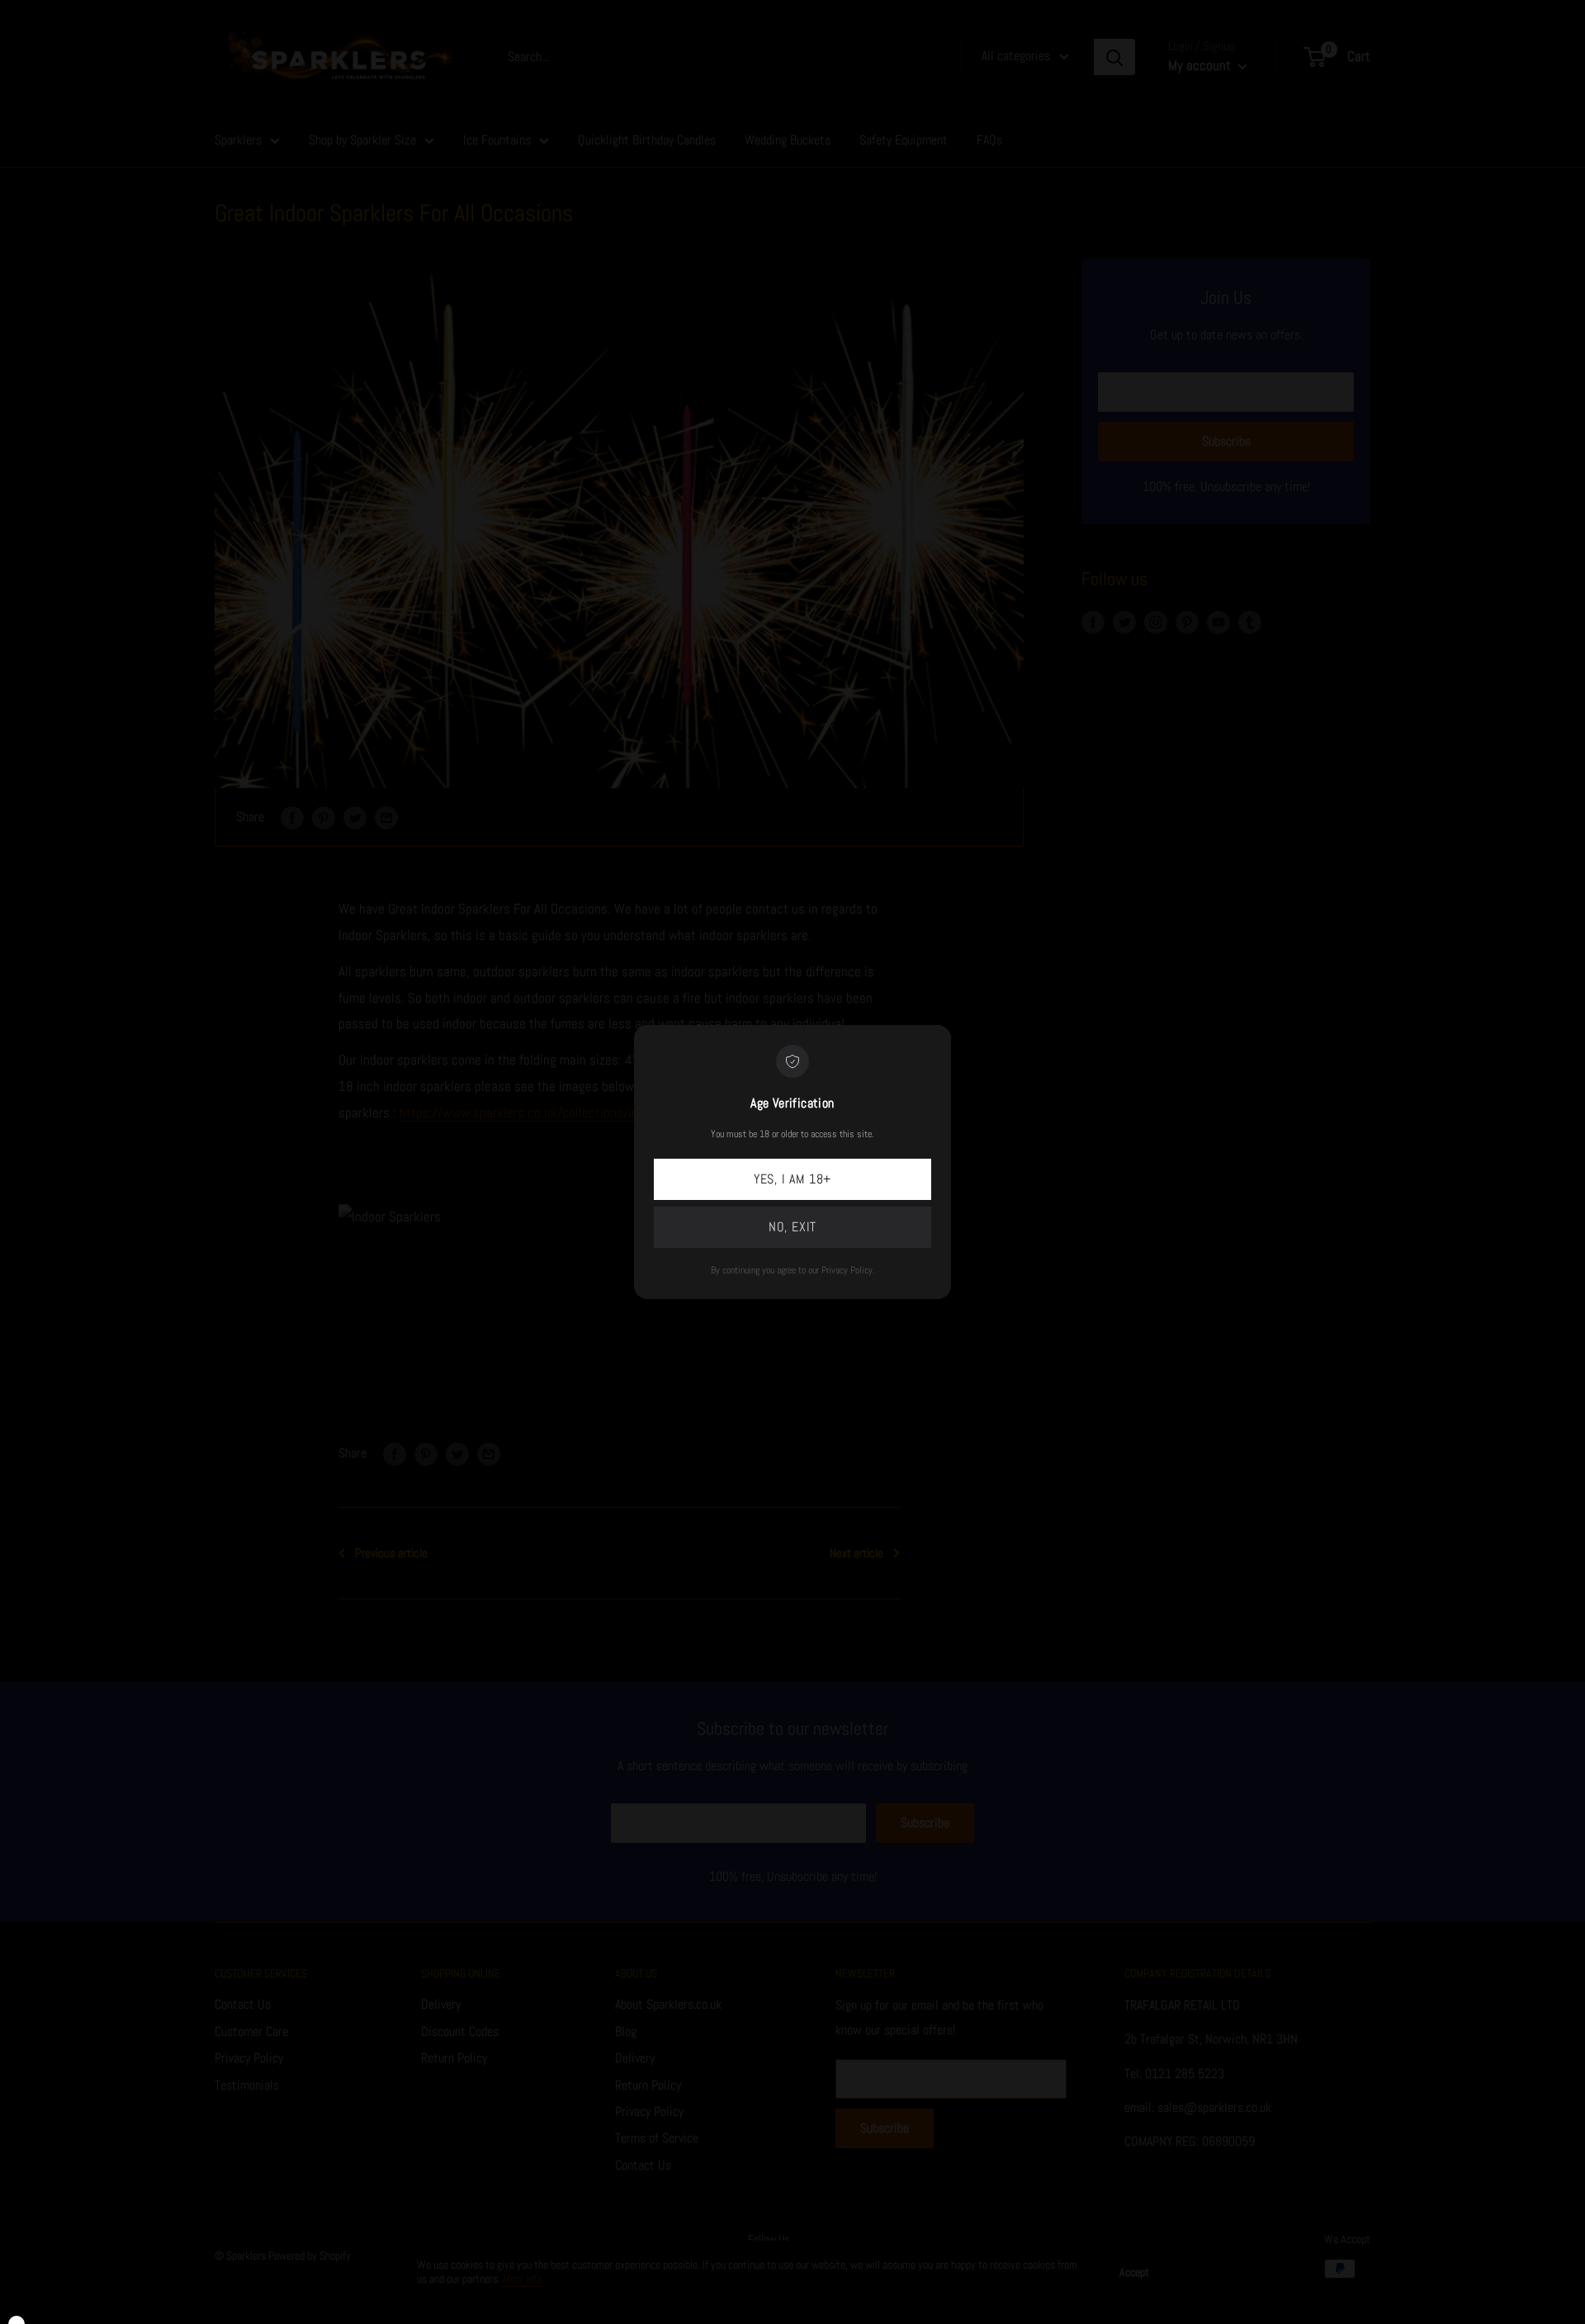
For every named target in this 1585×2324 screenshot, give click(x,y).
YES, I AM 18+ (792, 1179)
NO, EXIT (792, 1227)
